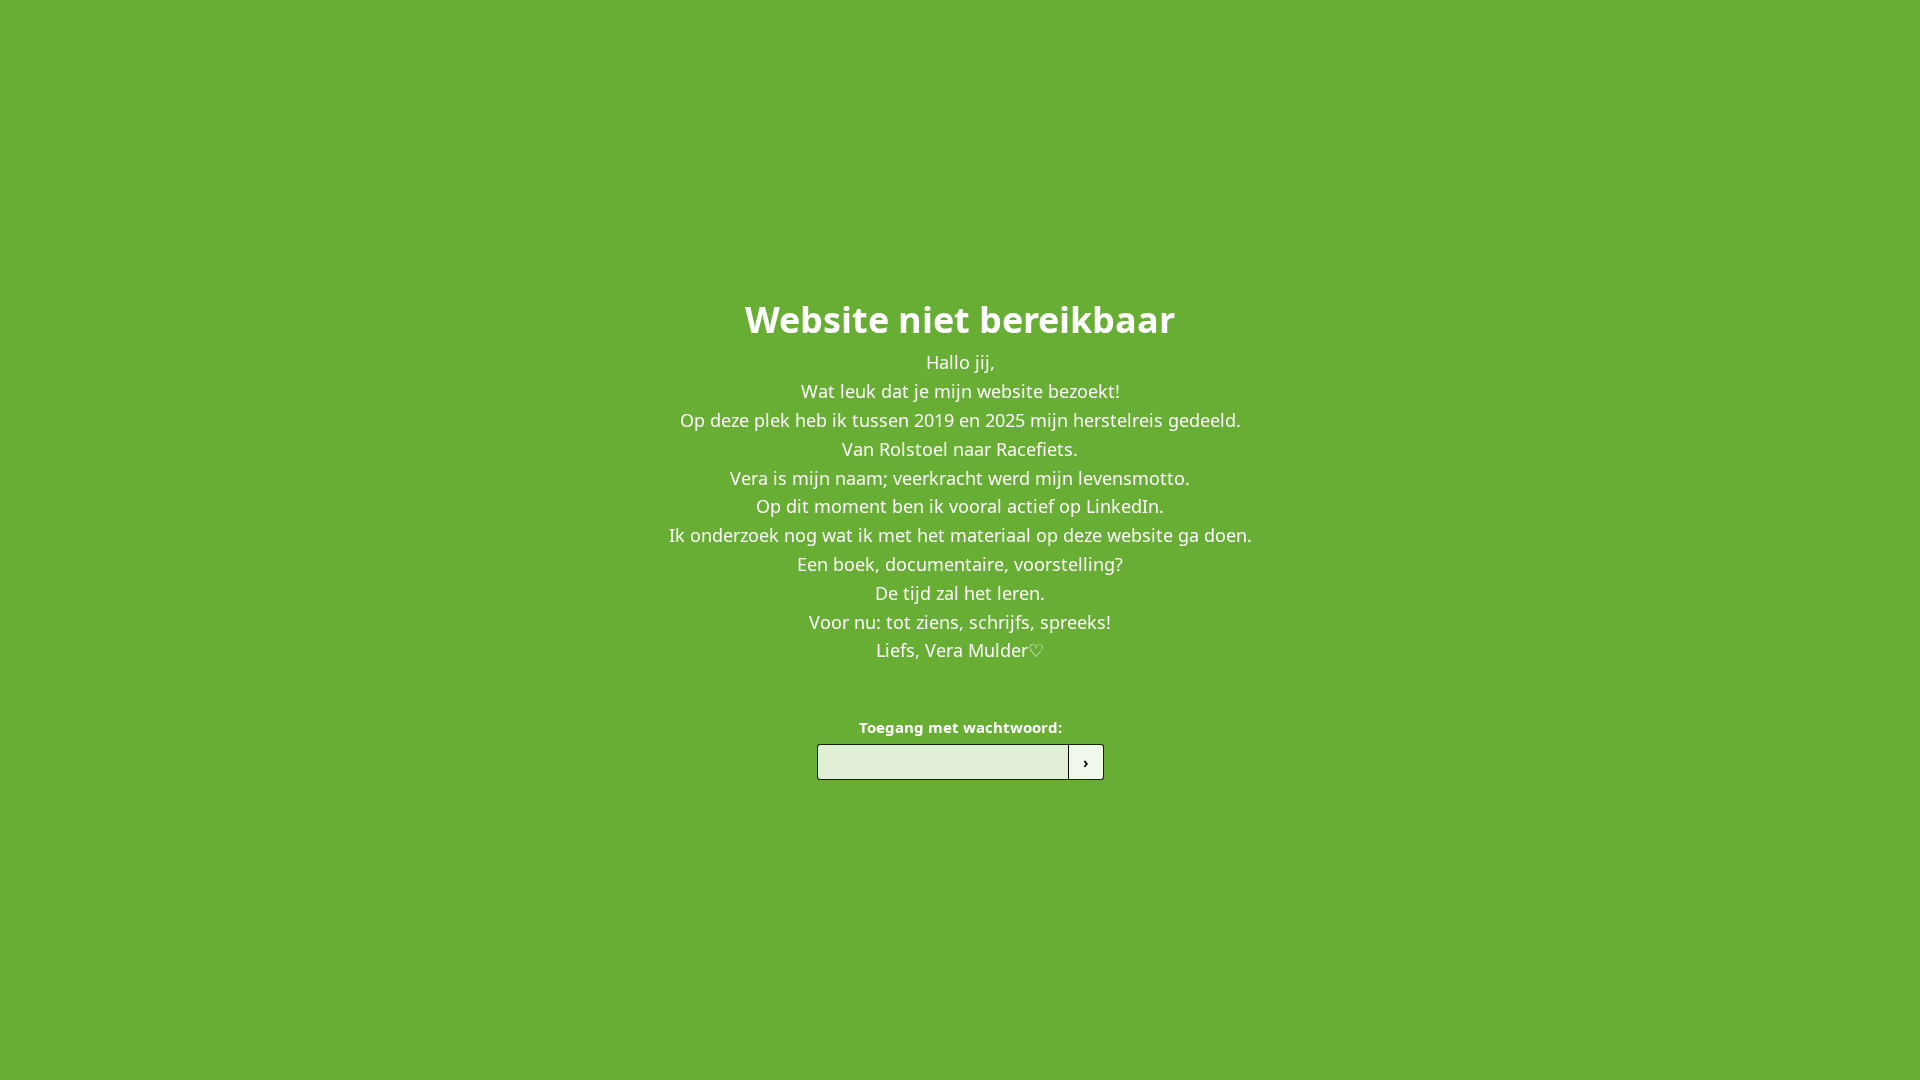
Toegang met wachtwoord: (960, 727)
